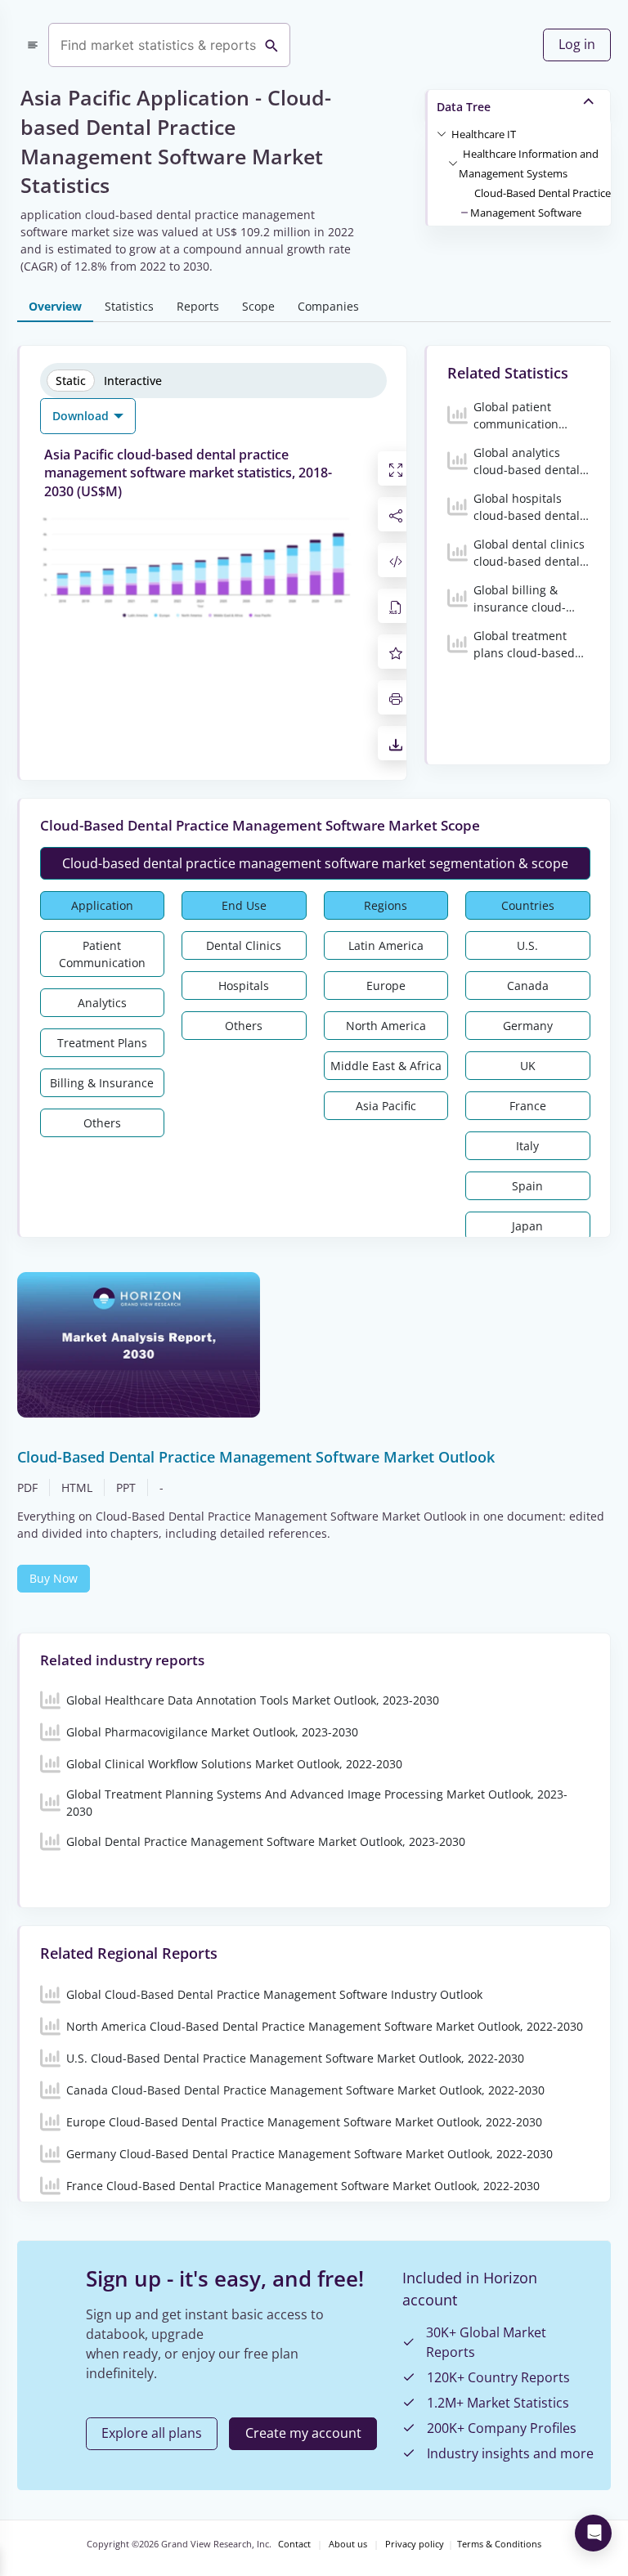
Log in (577, 44)
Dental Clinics (244, 945)
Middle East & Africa (386, 1066)
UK (528, 1066)
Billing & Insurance (102, 1083)
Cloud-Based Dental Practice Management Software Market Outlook (541, 213)
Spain (527, 1186)
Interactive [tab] (133, 381)
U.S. (527, 945)
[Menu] (33, 45)
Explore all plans (152, 2433)
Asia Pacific (386, 1106)
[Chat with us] (593, 2533)
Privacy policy (415, 2544)
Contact (294, 2544)
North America (386, 1026)
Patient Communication (102, 954)
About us (348, 2544)
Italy (527, 1146)
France (528, 1106)
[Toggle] (442, 133)
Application (102, 905)
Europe (386, 986)
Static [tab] (71, 381)
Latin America (386, 945)
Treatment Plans (102, 1043)
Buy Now (54, 1578)
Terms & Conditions (499, 2544)
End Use (244, 905)
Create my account (303, 2433)
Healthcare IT (484, 134)
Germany (528, 1026)
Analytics (102, 1003)
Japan (527, 1226)
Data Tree (464, 107)
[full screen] (396, 468)
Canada (528, 986)
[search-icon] (271, 45)
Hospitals (244, 986)
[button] (484, 133)
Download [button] (82, 416)
